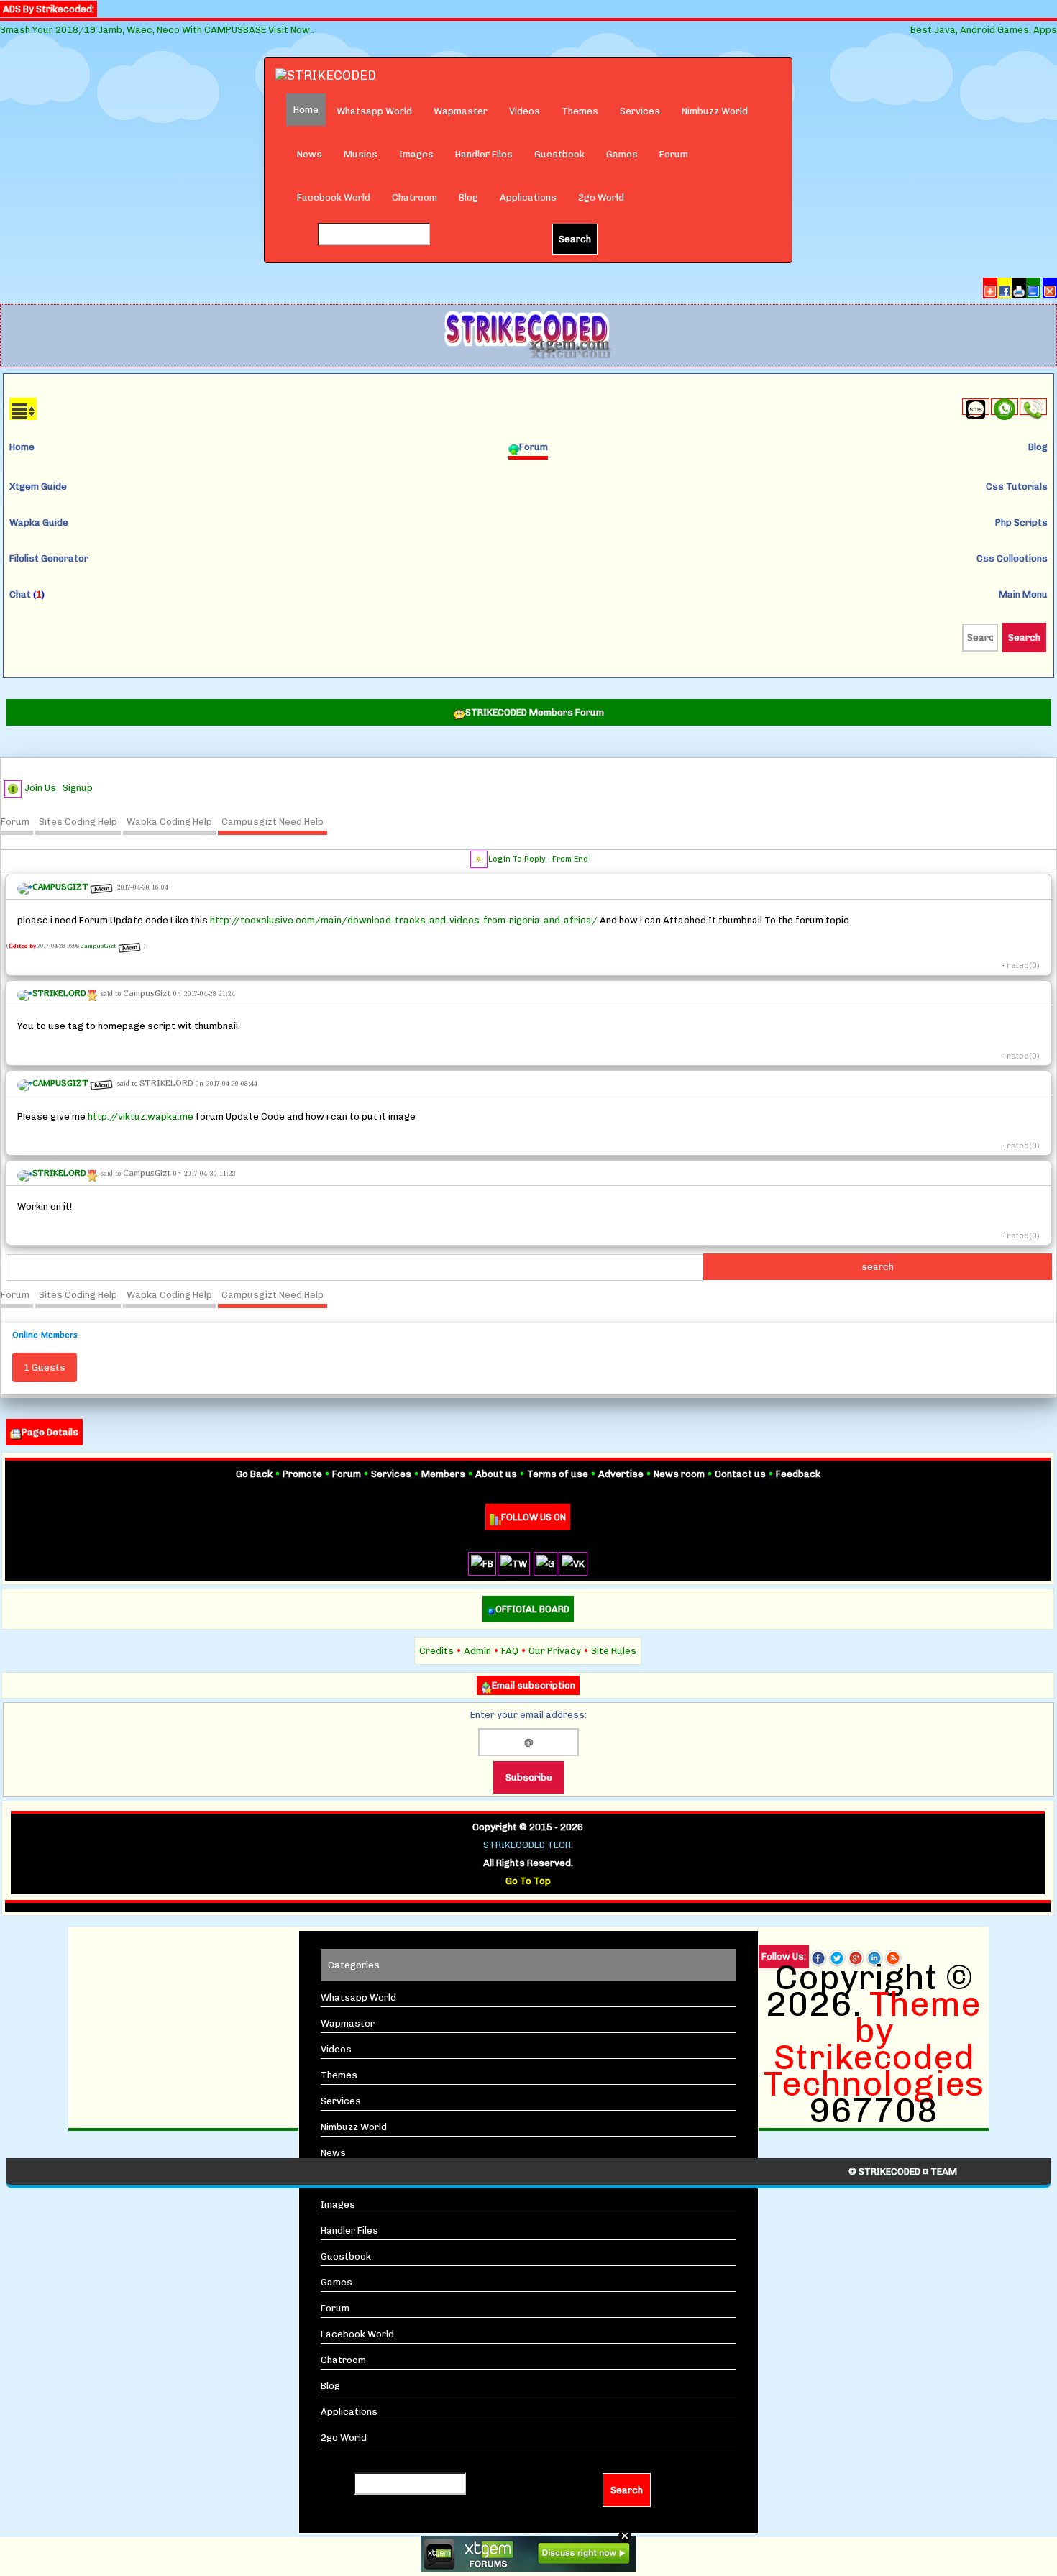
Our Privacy (555, 1651)
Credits (436, 1651)
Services (640, 111)
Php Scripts (1021, 522)
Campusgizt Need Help (273, 822)
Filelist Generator (49, 558)
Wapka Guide (39, 522)
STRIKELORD (166, 1083)
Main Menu (1023, 594)
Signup (78, 788)
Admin (477, 1651)
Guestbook (559, 154)
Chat (27, 594)
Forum (674, 154)
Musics (361, 154)
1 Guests (45, 1367)
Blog (468, 197)
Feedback (798, 1474)
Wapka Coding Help (169, 822)
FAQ (510, 1651)
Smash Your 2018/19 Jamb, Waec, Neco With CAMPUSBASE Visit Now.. (157, 30)
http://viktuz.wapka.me (141, 1116)
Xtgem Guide (38, 487)
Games (622, 154)
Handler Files (484, 154)
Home (22, 447)
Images (416, 154)
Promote (302, 1474)
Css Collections (1012, 558)
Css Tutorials (1017, 487)
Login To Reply (517, 859)
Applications (528, 197)
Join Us (40, 788)
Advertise (621, 1474)
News (310, 154)
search (878, 1267)
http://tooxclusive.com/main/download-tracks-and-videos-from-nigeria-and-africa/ (404, 920)
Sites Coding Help (78, 822)
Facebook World (334, 197)
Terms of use (558, 1474)
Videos (525, 111)
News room (679, 1474)
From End (570, 859)
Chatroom (415, 197)
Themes (580, 111)
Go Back (254, 1474)
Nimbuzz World (715, 111)
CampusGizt (99, 946)
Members (443, 1474)
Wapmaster (461, 111)
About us (496, 1474)
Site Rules (614, 1651)
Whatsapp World (374, 111)
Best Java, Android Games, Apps (984, 30)
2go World (601, 197)
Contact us (740, 1474)
